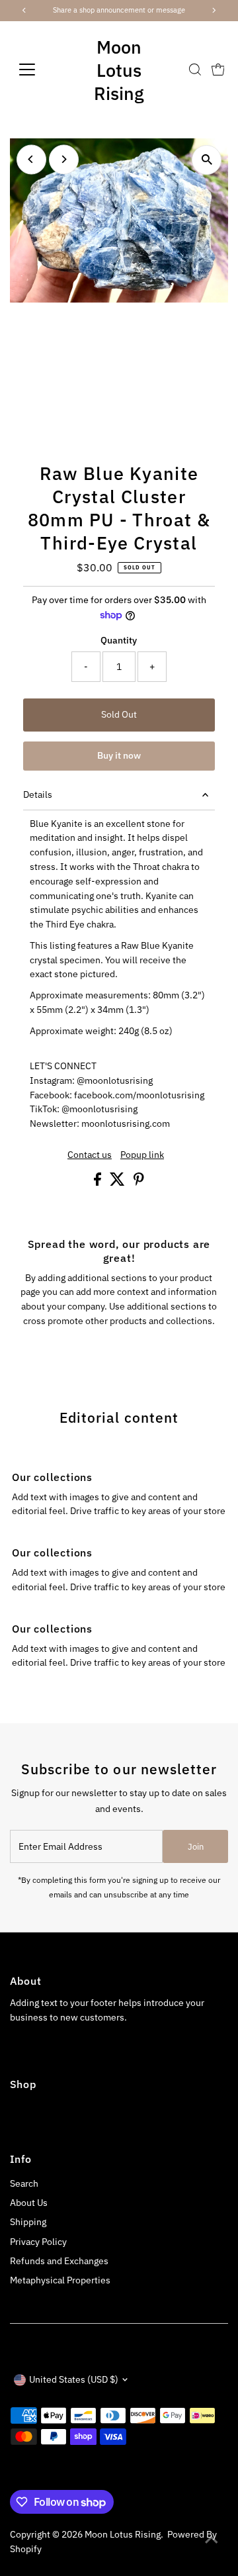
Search (24, 2183)
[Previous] (31, 159)
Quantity (119, 640)
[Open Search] (195, 70)
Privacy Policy (38, 2242)
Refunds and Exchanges (59, 2261)
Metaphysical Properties (60, 2280)
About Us (29, 2203)
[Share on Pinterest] (139, 1182)
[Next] (64, 159)
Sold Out (119, 714)
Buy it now (119, 755)
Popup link (142, 1155)
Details (38, 794)
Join (196, 1847)
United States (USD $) (74, 2379)
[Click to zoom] (207, 160)
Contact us (90, 1155)
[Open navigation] (35, 70)
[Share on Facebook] (99, 1182)
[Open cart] (218, 70)
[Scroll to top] (212, 2540)
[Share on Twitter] (118, 1182)
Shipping (28, 2222)
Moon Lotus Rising (119, 70)
